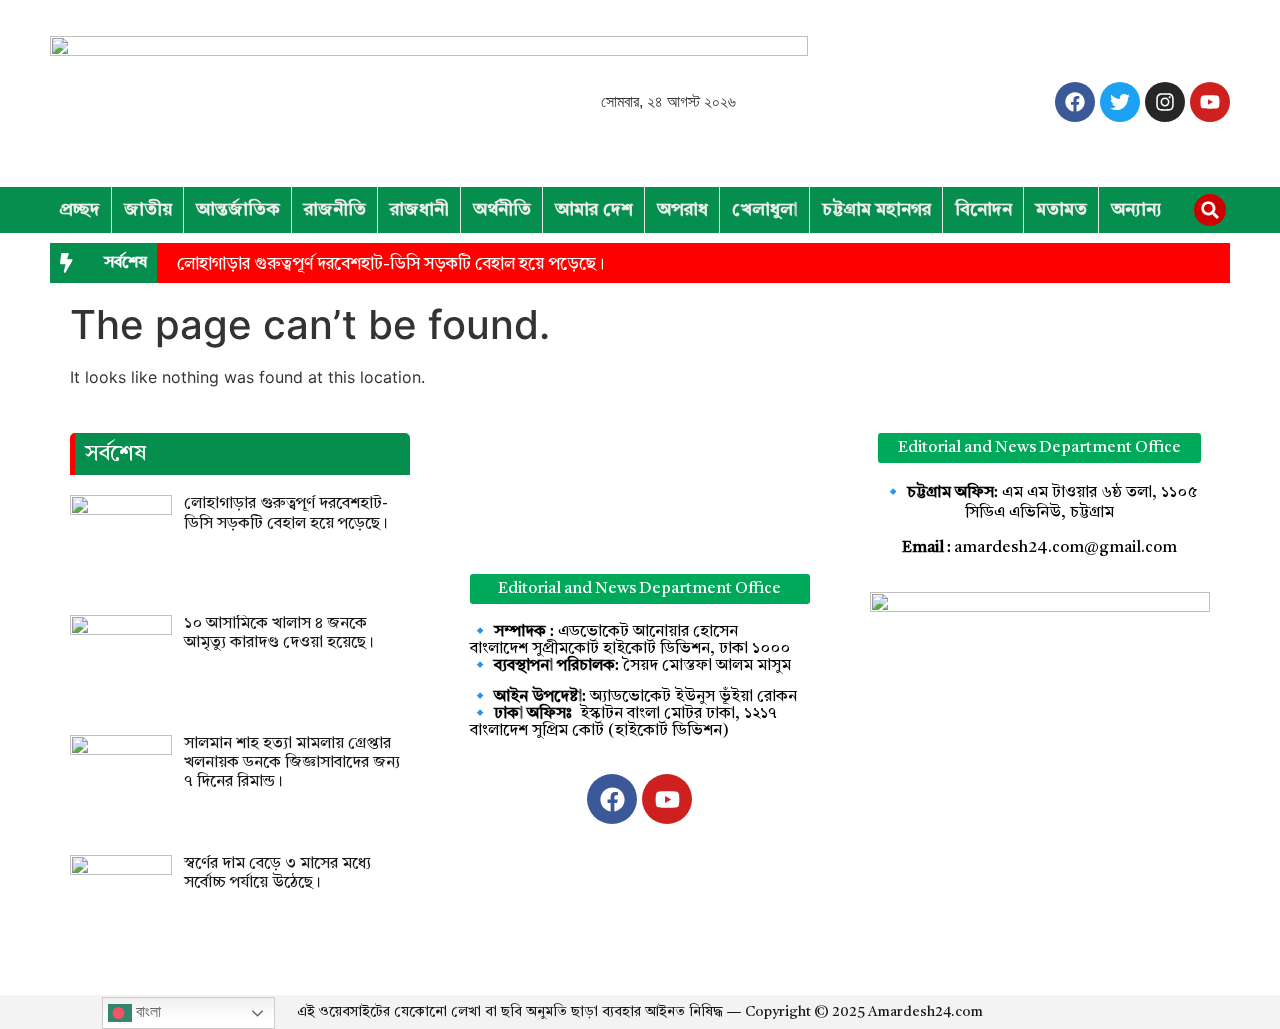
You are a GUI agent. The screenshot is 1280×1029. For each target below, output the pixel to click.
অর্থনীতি (502, 210)
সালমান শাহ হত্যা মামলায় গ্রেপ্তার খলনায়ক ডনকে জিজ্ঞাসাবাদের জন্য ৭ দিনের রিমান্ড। (292, 763)
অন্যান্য (1136, 210)
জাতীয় (148, 210)
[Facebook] (1075, 102)
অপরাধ (682, 210)
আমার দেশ (594, 210)
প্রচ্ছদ (79, 210)
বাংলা (146, 1011)
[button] (1210, 210)
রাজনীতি (335, 210)
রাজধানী (419, 210)
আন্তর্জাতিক (238, 210)
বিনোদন (983, 210)
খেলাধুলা (765, 210)
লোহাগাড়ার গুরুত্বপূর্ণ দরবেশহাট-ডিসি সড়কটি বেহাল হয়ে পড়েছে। (390, 264)
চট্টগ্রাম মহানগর (876, 210)
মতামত (1061, 210)
